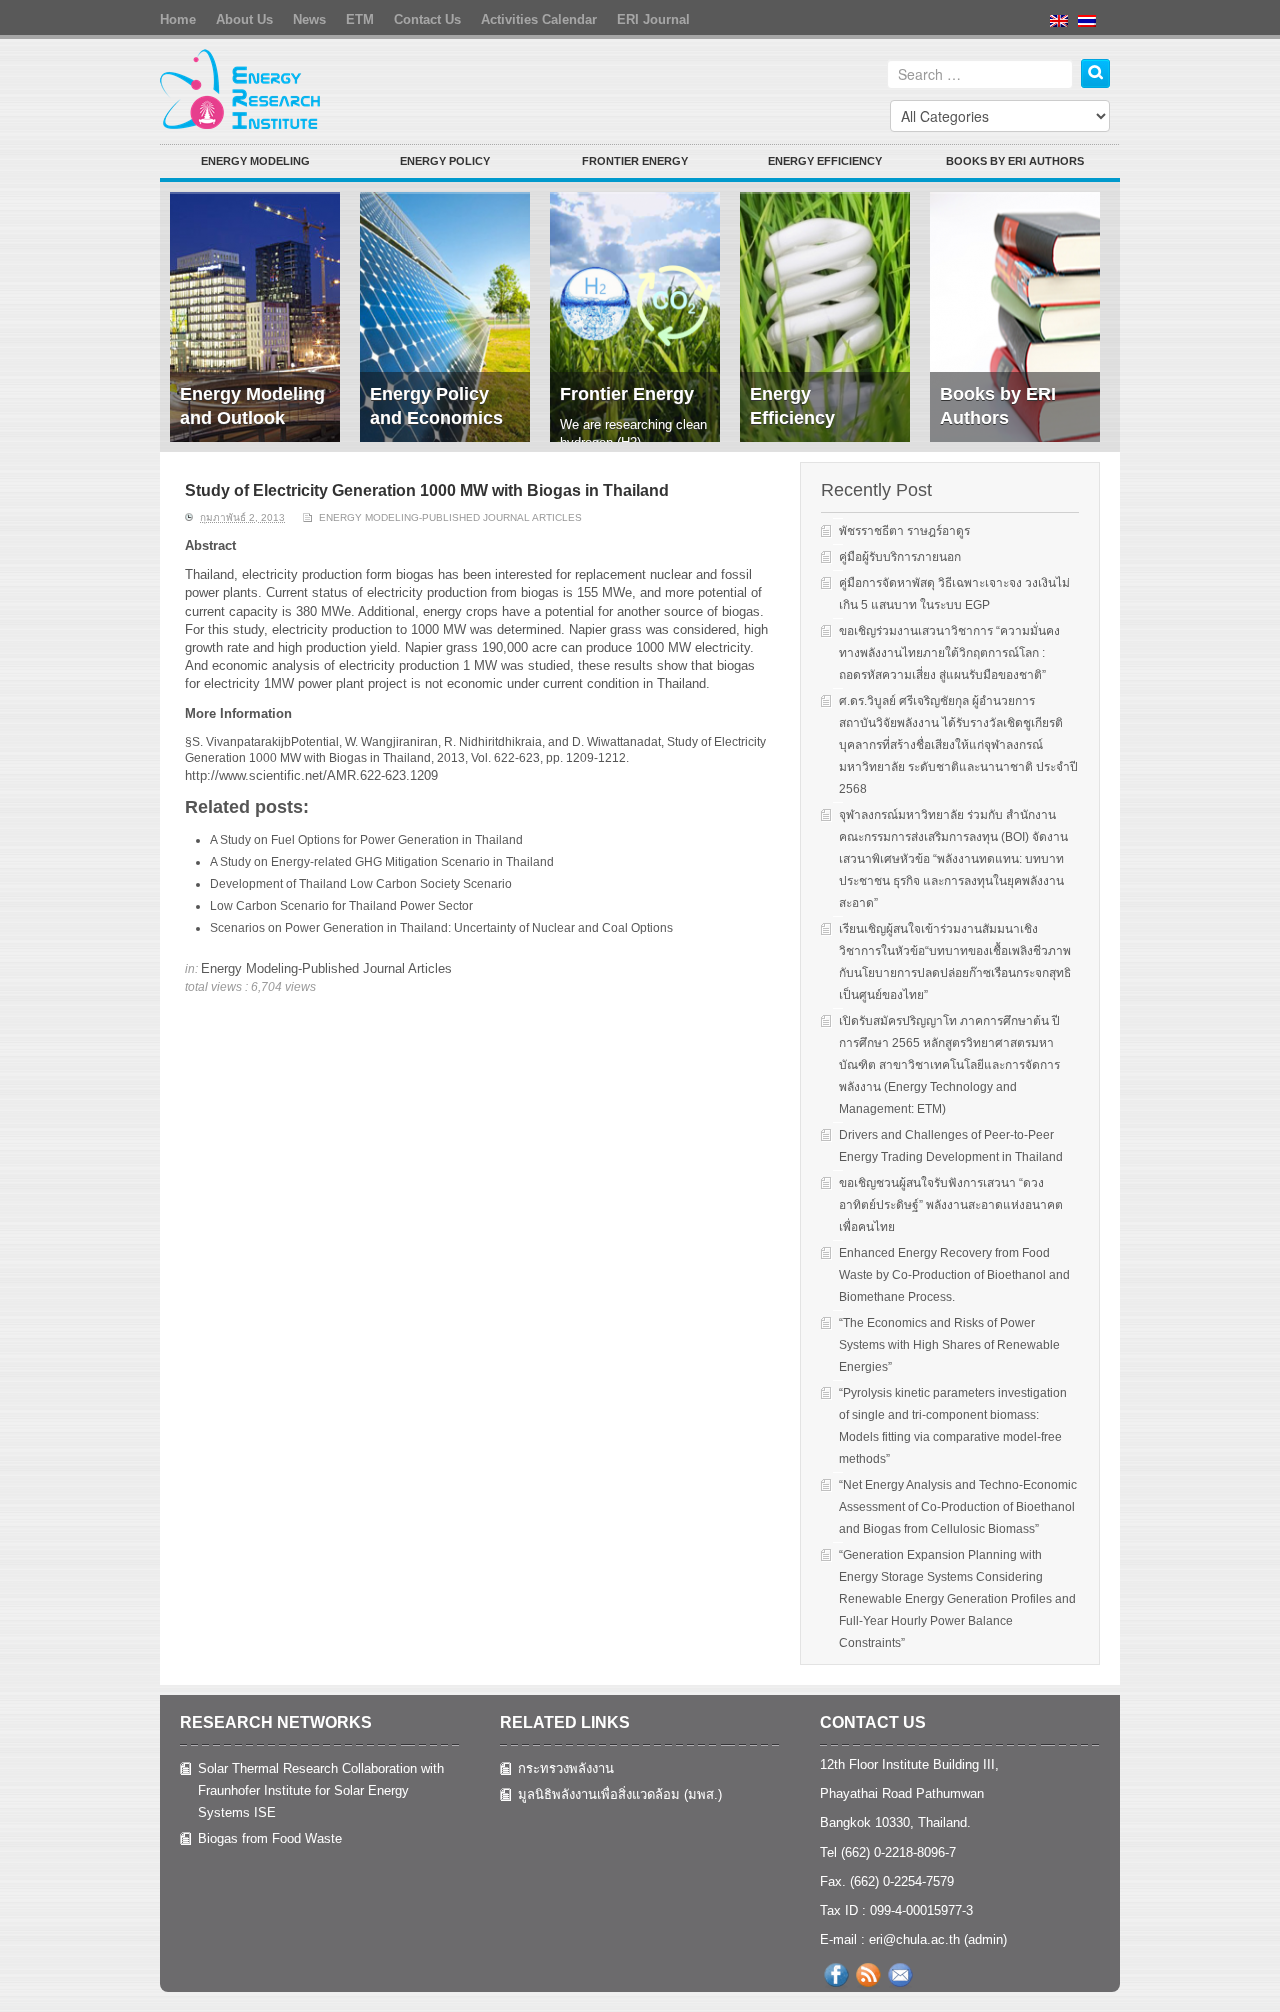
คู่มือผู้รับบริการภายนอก (900, 557)
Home (178, 19)
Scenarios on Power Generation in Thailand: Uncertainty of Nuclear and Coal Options (441, 928)
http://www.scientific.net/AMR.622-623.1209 (311, 775)
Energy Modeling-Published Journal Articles (450, 517)
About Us (244, 19)
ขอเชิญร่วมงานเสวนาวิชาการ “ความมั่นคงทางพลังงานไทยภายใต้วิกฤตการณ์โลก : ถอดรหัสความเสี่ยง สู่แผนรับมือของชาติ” (949, 653)
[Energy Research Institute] (241, 88)
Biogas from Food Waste (270, 1838)
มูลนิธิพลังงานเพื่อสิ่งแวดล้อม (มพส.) (620, 1794)
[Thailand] (1092, 36)
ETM (360, 19)
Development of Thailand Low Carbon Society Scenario (361, 884)
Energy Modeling (255, 161)
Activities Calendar (539, 19)
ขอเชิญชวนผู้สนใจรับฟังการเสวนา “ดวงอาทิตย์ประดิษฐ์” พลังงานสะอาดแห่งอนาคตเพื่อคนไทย (951, 1205)
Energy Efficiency (825, 161)
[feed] (868, 1975)
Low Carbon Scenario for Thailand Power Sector (341, 906)
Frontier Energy (635, 161)
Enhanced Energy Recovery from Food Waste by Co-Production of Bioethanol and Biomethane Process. (954, 1275)
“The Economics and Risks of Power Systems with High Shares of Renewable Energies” (949, 1345)
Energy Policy (445, 161)
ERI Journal (653, 19)
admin (985, 1939)
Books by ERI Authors (1015, 161)
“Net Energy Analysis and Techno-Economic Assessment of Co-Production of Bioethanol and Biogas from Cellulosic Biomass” (958, 1507)
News (309, 19)
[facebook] (836, 1975)
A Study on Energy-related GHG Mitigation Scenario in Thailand (382, 862)
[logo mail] (900, 1975)
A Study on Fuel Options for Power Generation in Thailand (366, 840)
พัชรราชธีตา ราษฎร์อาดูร (904, 531)
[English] (1064, 36)
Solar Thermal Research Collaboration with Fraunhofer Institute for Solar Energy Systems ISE (321, 1790)
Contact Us (427, 19)
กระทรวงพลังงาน (566, 1768)
